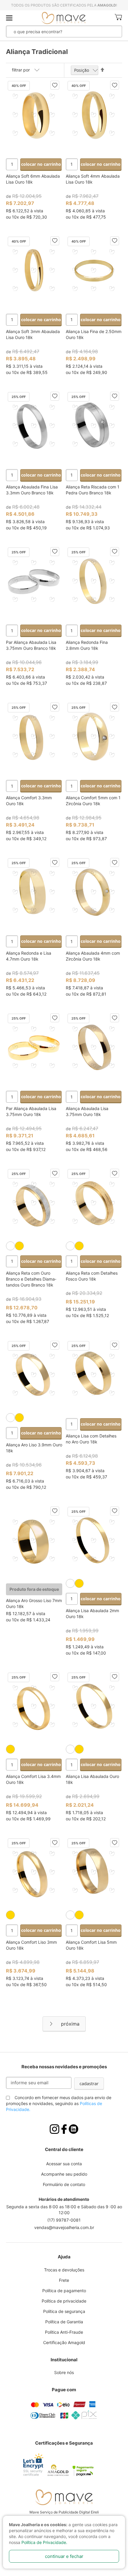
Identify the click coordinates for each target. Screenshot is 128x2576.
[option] (10, 1246)
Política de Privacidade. (44, 2542)
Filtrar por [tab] (21, 70)
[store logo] (64, 18)
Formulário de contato (64, 2184)
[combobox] (54, 31)
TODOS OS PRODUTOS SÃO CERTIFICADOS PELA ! (64, 5)
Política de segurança (64, 2311)
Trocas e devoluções (64, 2270)
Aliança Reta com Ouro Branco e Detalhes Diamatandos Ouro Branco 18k (31, 1279)
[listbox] (34, 1246)
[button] (55, 85)
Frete (64, 2280)
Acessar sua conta (64, 2164)
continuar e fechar (64, 2556)
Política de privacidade (64, 2301)
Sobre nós (64, 2372)
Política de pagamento (64, 2291)
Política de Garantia (64, 2322)
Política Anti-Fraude (64, 2332)
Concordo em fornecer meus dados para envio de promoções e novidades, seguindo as (59, 2103)
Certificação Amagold (64, 2342)
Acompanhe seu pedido (64, 2174)
